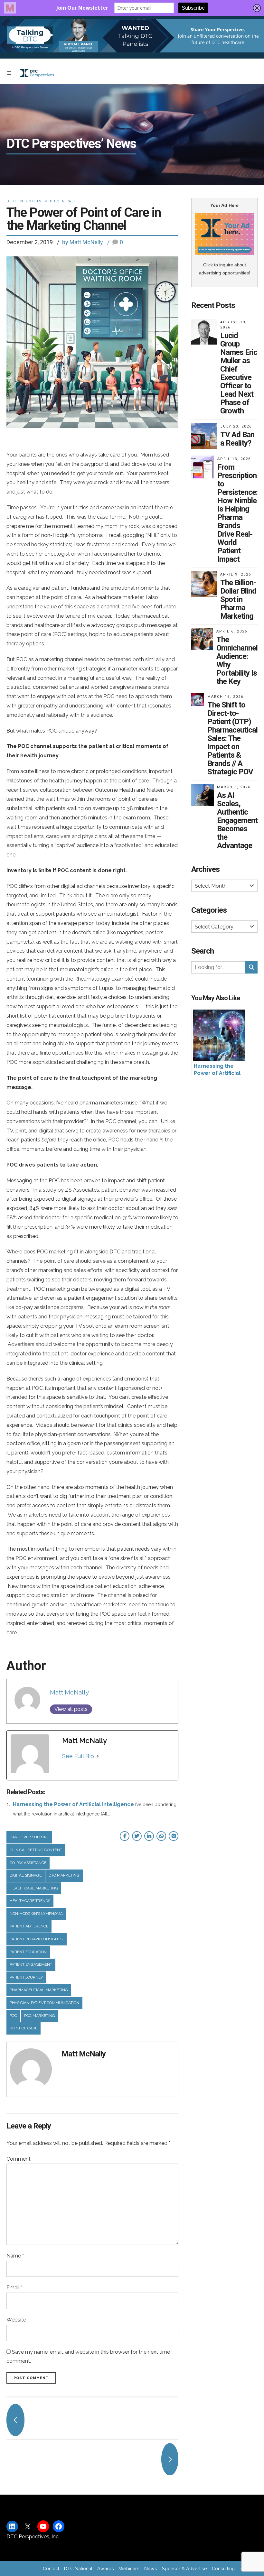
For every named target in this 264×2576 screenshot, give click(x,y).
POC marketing (40, 2016)
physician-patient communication (44, 2003)
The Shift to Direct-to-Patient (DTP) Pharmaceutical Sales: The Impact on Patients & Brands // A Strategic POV (232, 738)
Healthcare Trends (30, 1901)
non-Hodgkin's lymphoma (36, 1914)
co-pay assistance (28, 1863)
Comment (19, 2159)
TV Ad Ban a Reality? (237, 439)
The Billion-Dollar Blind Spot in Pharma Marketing (238, 599)
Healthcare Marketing (34, 1888)
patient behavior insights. (37, 1939)
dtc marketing (64, 1875)
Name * (15, 2256)
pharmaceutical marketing (39, 1990)
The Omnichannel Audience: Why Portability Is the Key (237, 660)
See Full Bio (78, 1756)
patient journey (26, 1977)
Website (16, 2320)
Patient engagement (31, 1964)
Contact (51, 2568)
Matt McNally (69, 1692)
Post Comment (31, 2378)
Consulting (223, 2568)
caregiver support (29, 1837)
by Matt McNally (83, 242)
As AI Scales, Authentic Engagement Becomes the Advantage (237, 820)
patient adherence (29, 1926)
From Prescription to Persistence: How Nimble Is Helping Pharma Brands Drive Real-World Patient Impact (237, 513)
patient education (28, 1952)
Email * (14, 2288)
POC (13, 2016)
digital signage (26, 1875)
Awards (106, 2568)
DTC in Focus (24, 201)
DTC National (78, 2568)
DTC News (63, 201)
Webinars (129, 2568)
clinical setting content (36, 1850)
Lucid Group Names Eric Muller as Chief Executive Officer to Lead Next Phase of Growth (239, 373)
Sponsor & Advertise (184, 2568)
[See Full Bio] (98, 1756)
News (151, 2568)
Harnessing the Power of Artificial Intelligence (73, 1804)
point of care (24, 2028)
